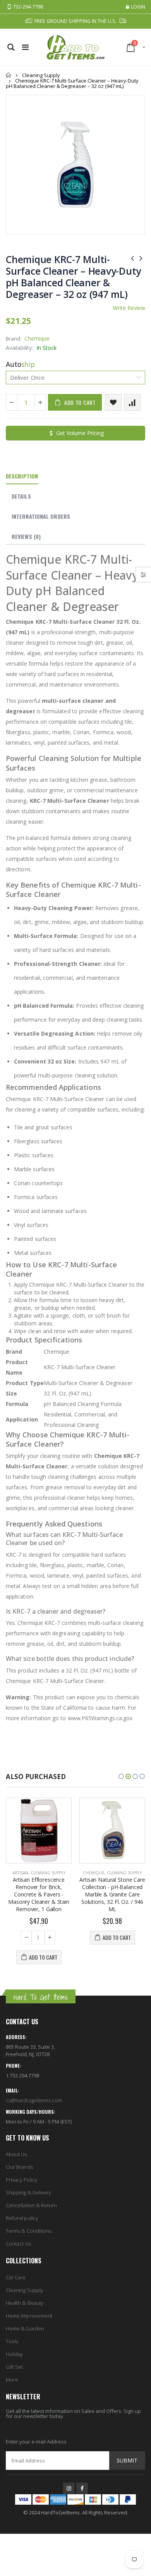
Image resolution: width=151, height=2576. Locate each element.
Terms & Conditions (29, 2231)
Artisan (20, 1873)
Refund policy (22, 2218)
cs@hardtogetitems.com (34, 2100)
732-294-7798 (28, 7)
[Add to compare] (132, 402)
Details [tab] (21, 496)
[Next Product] (141, 258)
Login (138, 7)
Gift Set (15, 2367)
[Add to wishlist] (113, 402)
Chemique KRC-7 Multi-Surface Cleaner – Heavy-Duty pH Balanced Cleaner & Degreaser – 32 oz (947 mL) (73, 277)
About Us (16, 2154)
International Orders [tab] (41, 516)
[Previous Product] (132, 258)
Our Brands (19, 2167)
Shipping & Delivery (28, 2192)
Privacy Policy (21, 2180)
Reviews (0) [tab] (26, 536)
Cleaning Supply (41, 75)
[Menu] (25, 47)
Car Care (16, 2277)
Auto (20, 364)
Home (9, 75)
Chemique (37, 338)
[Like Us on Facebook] (82, 2488)
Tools (12, 2341)
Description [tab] (22, 476)
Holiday (14, 2354)
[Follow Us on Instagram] (69, 2488)
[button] (121, 1776)
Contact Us (18, 2244)
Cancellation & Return (31, 2205)
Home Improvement (29, 2316)
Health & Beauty (25, 2303)
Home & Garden (25, 2328)
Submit (127, 2460)
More (12, 2380)
